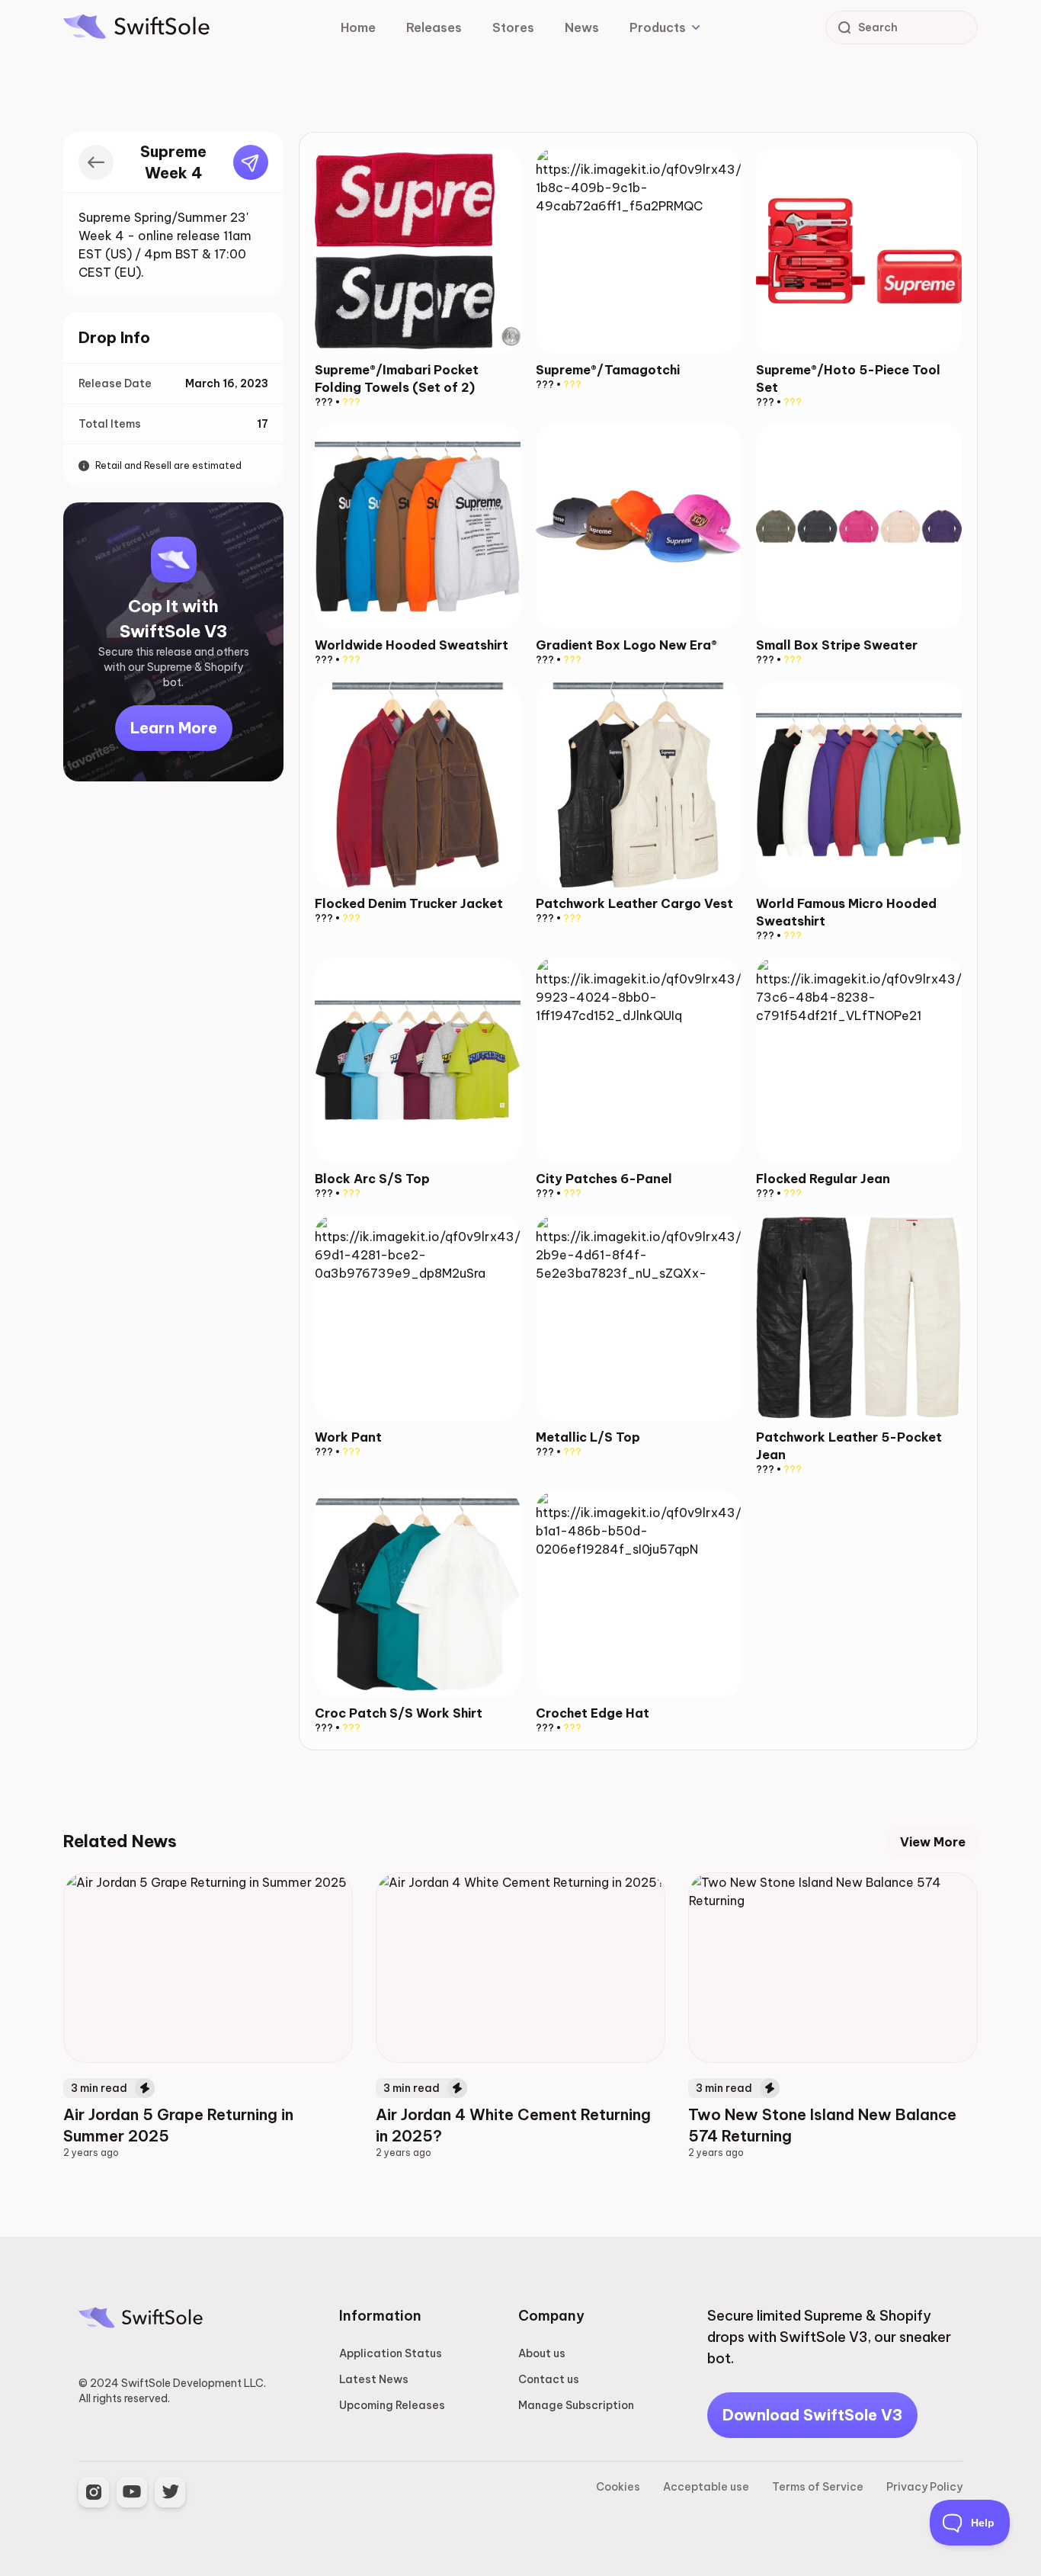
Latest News (374, 2379)
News (582, 27)
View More (933, 1842)
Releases (434, 27)
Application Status (391, 2353)
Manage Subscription (576, 2405)
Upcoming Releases (392, 2405)
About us (542, 2353)
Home (358, 27)
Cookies (618, 2487)
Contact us (549, 2379)
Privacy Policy (924, 2487)
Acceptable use (706, 2487)
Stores (513, 27)
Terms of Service (818, 2487)
